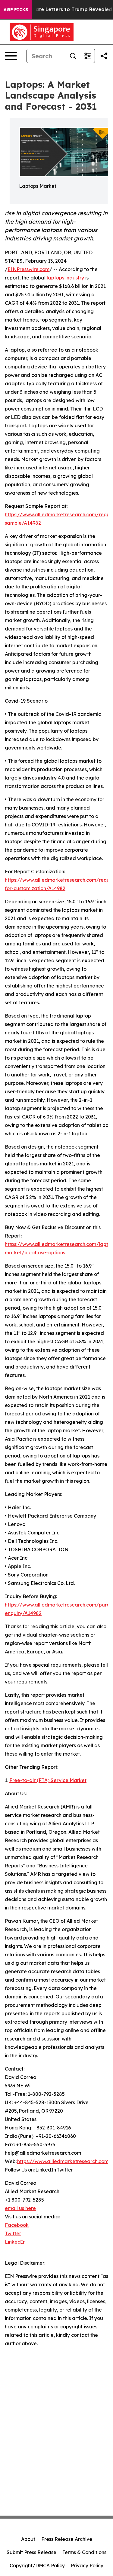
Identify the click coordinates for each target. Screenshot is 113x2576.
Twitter (13, 2233)
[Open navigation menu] (11, 56)
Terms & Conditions (84, 2552)
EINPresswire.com (28, 269)
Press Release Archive (67, 2539)
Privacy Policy (87, 2565)
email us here (20, 2208)
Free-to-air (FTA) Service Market (48, 1780)
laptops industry (65, 278)
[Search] (73, 56)
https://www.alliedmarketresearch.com (63, 2161)
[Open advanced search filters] (87, 56)
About (28, 2539)
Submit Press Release (31, 2552)
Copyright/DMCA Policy (37, 2565)
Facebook (17, 2225)
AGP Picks (16, 10)
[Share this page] (104, 56)
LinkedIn (15, 2242)
